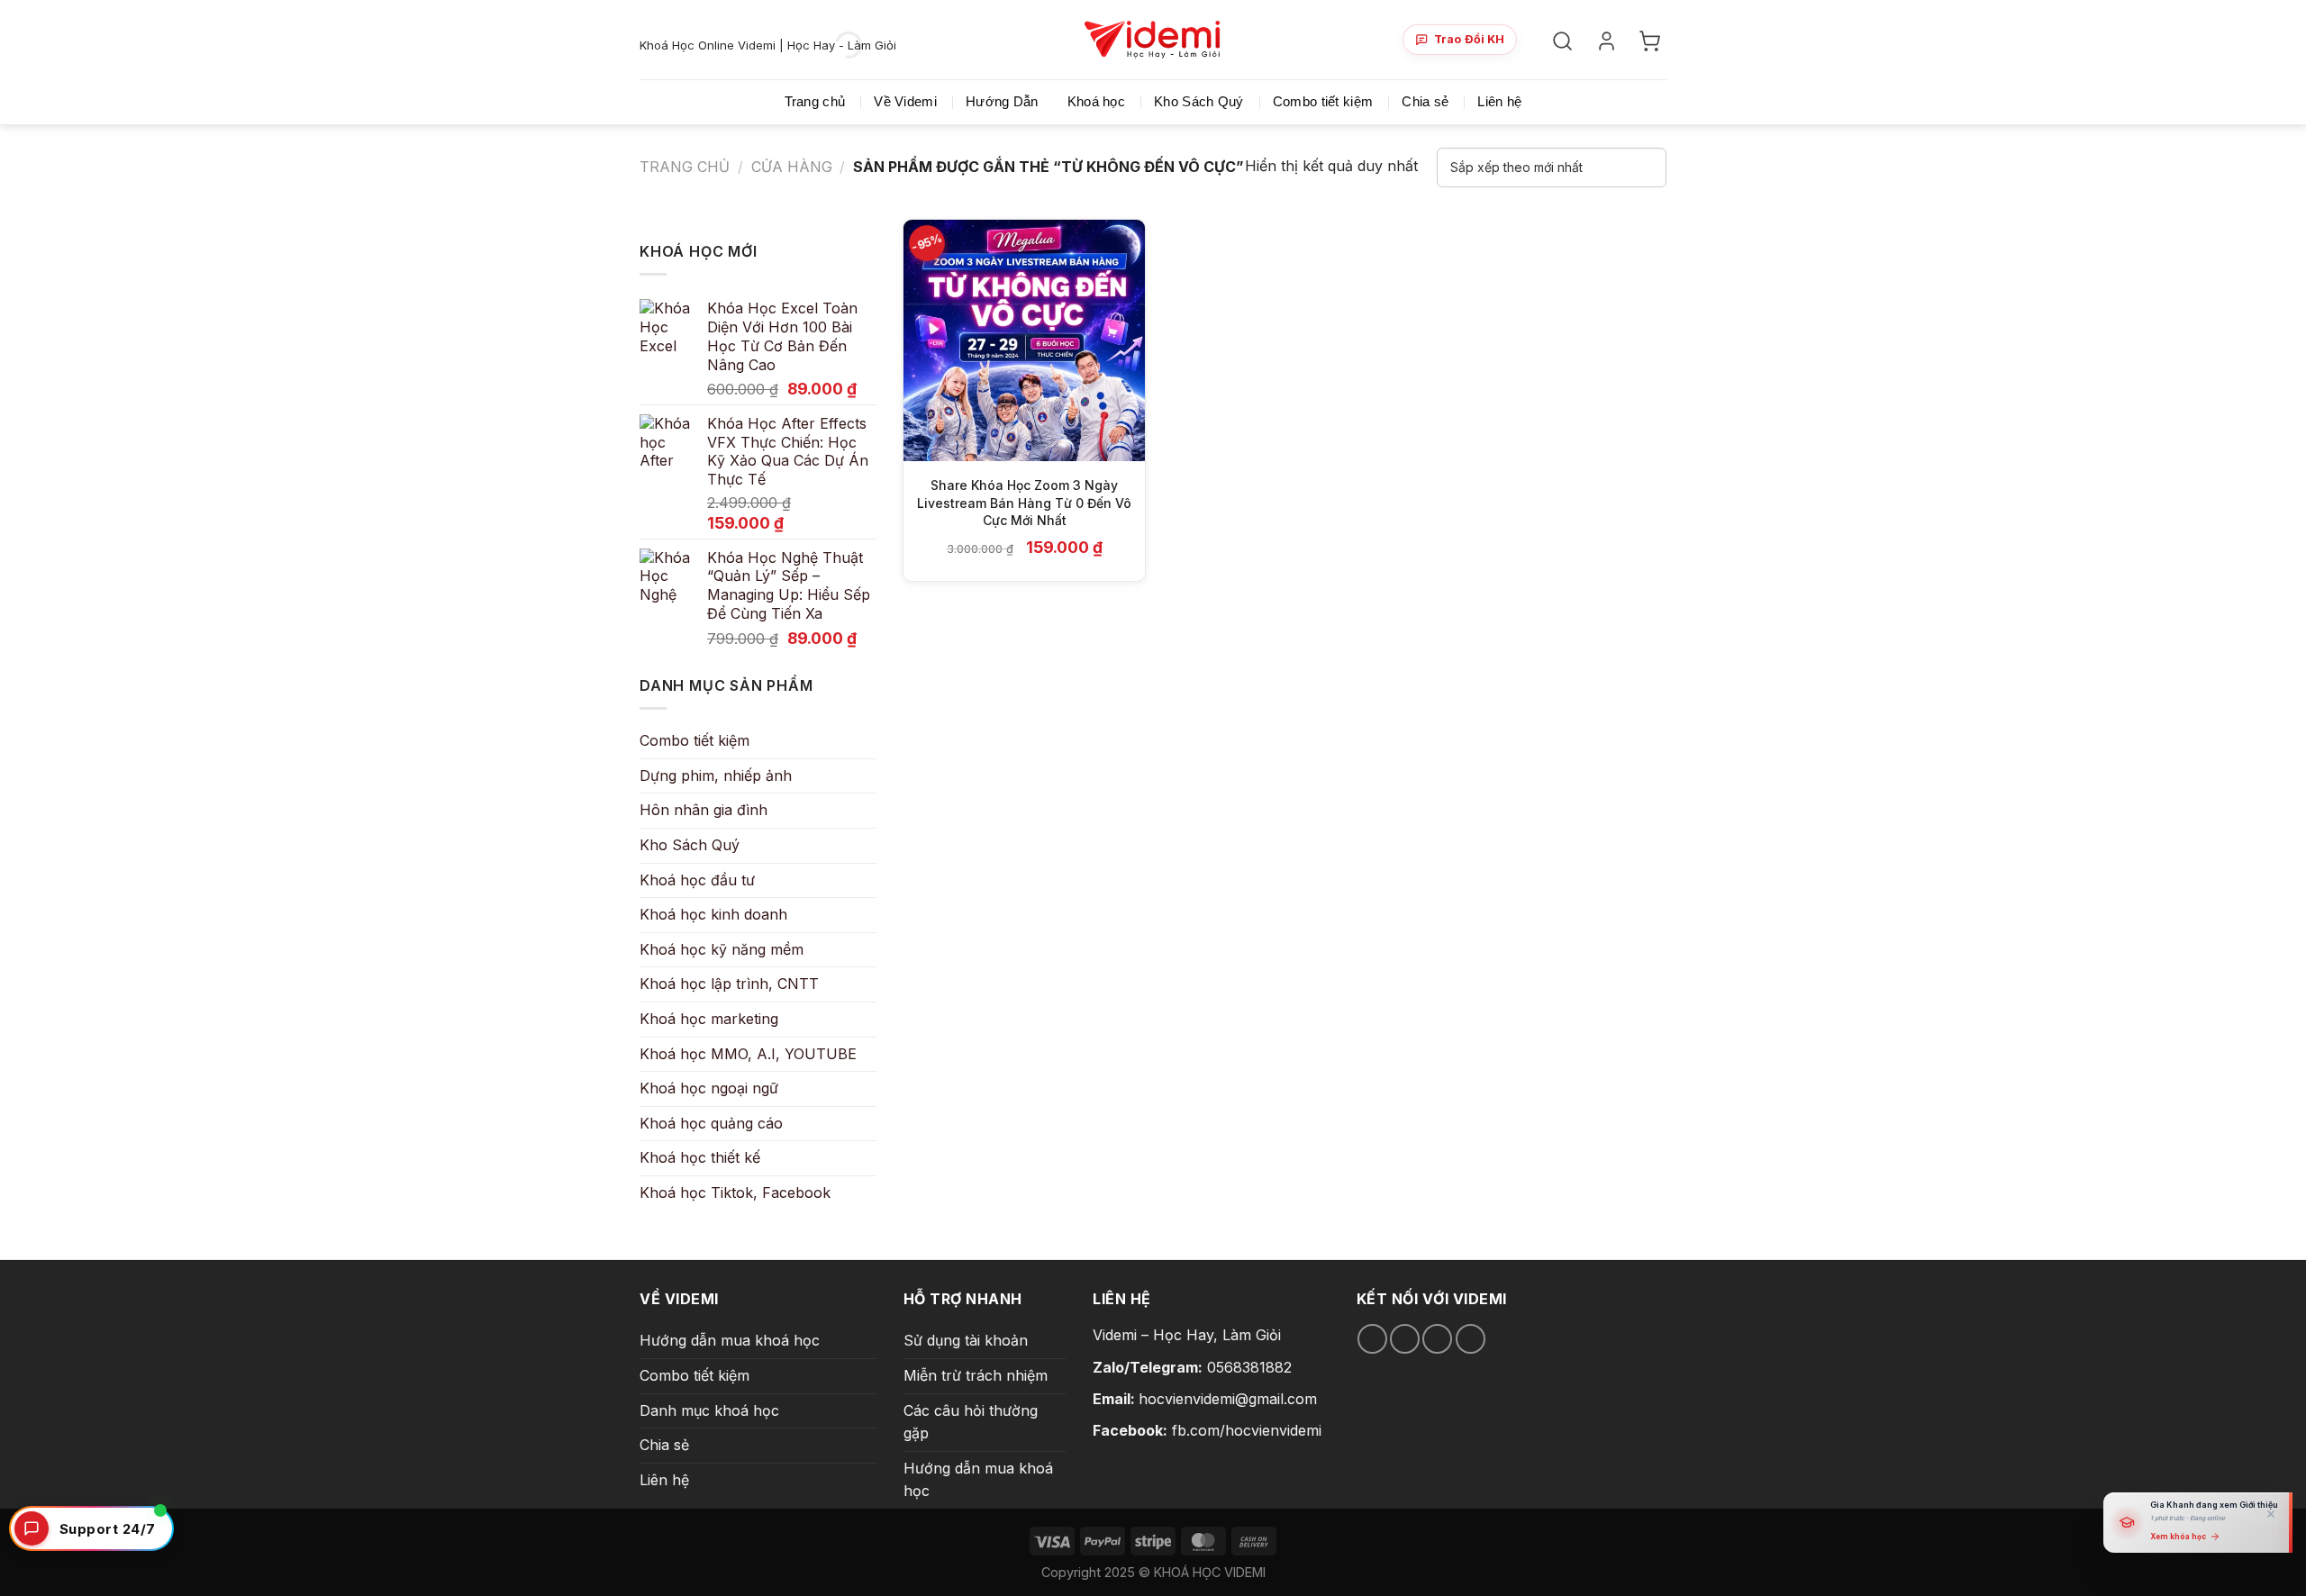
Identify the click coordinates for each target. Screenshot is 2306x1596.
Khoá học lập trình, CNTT (729, 984)
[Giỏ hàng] (1652, 40)
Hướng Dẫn (1002, 101)
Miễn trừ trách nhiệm (976, 1375)
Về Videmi (905, 101)
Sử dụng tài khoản (966, 1340)
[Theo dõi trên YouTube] (1471, 1339)
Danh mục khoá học (709, 1410)
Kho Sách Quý (1199, 101)
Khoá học (1096, 101)
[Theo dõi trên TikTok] (1405, 1339)
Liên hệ (1499, 101)
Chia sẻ (1425, 101)
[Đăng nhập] (1609, 40)
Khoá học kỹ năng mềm (722, 949)
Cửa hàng (792, 167)
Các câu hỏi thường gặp (971, 1422)
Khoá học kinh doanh (713, 914)
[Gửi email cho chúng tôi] (1437, 1339)
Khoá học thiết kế (700, 1157)
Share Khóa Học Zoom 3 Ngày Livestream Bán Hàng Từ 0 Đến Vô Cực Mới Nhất (1024, 503)
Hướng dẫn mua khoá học (730, 1340)
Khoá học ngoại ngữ (709, 1088)
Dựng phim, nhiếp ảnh (716, 775)
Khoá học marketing (709, 1019)
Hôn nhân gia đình (704, 810)
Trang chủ (815, 101)
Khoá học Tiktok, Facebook (735, 1192)
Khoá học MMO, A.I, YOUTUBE (748, 1054)
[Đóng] (2271, 1514)
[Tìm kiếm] (1565, 40)
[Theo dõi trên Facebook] (1372, 1339)
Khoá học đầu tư (697, 880)
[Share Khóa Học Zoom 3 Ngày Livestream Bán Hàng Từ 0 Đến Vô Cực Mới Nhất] (1024, 340)
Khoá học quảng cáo (711, 1123)
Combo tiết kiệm (1323, 101)
